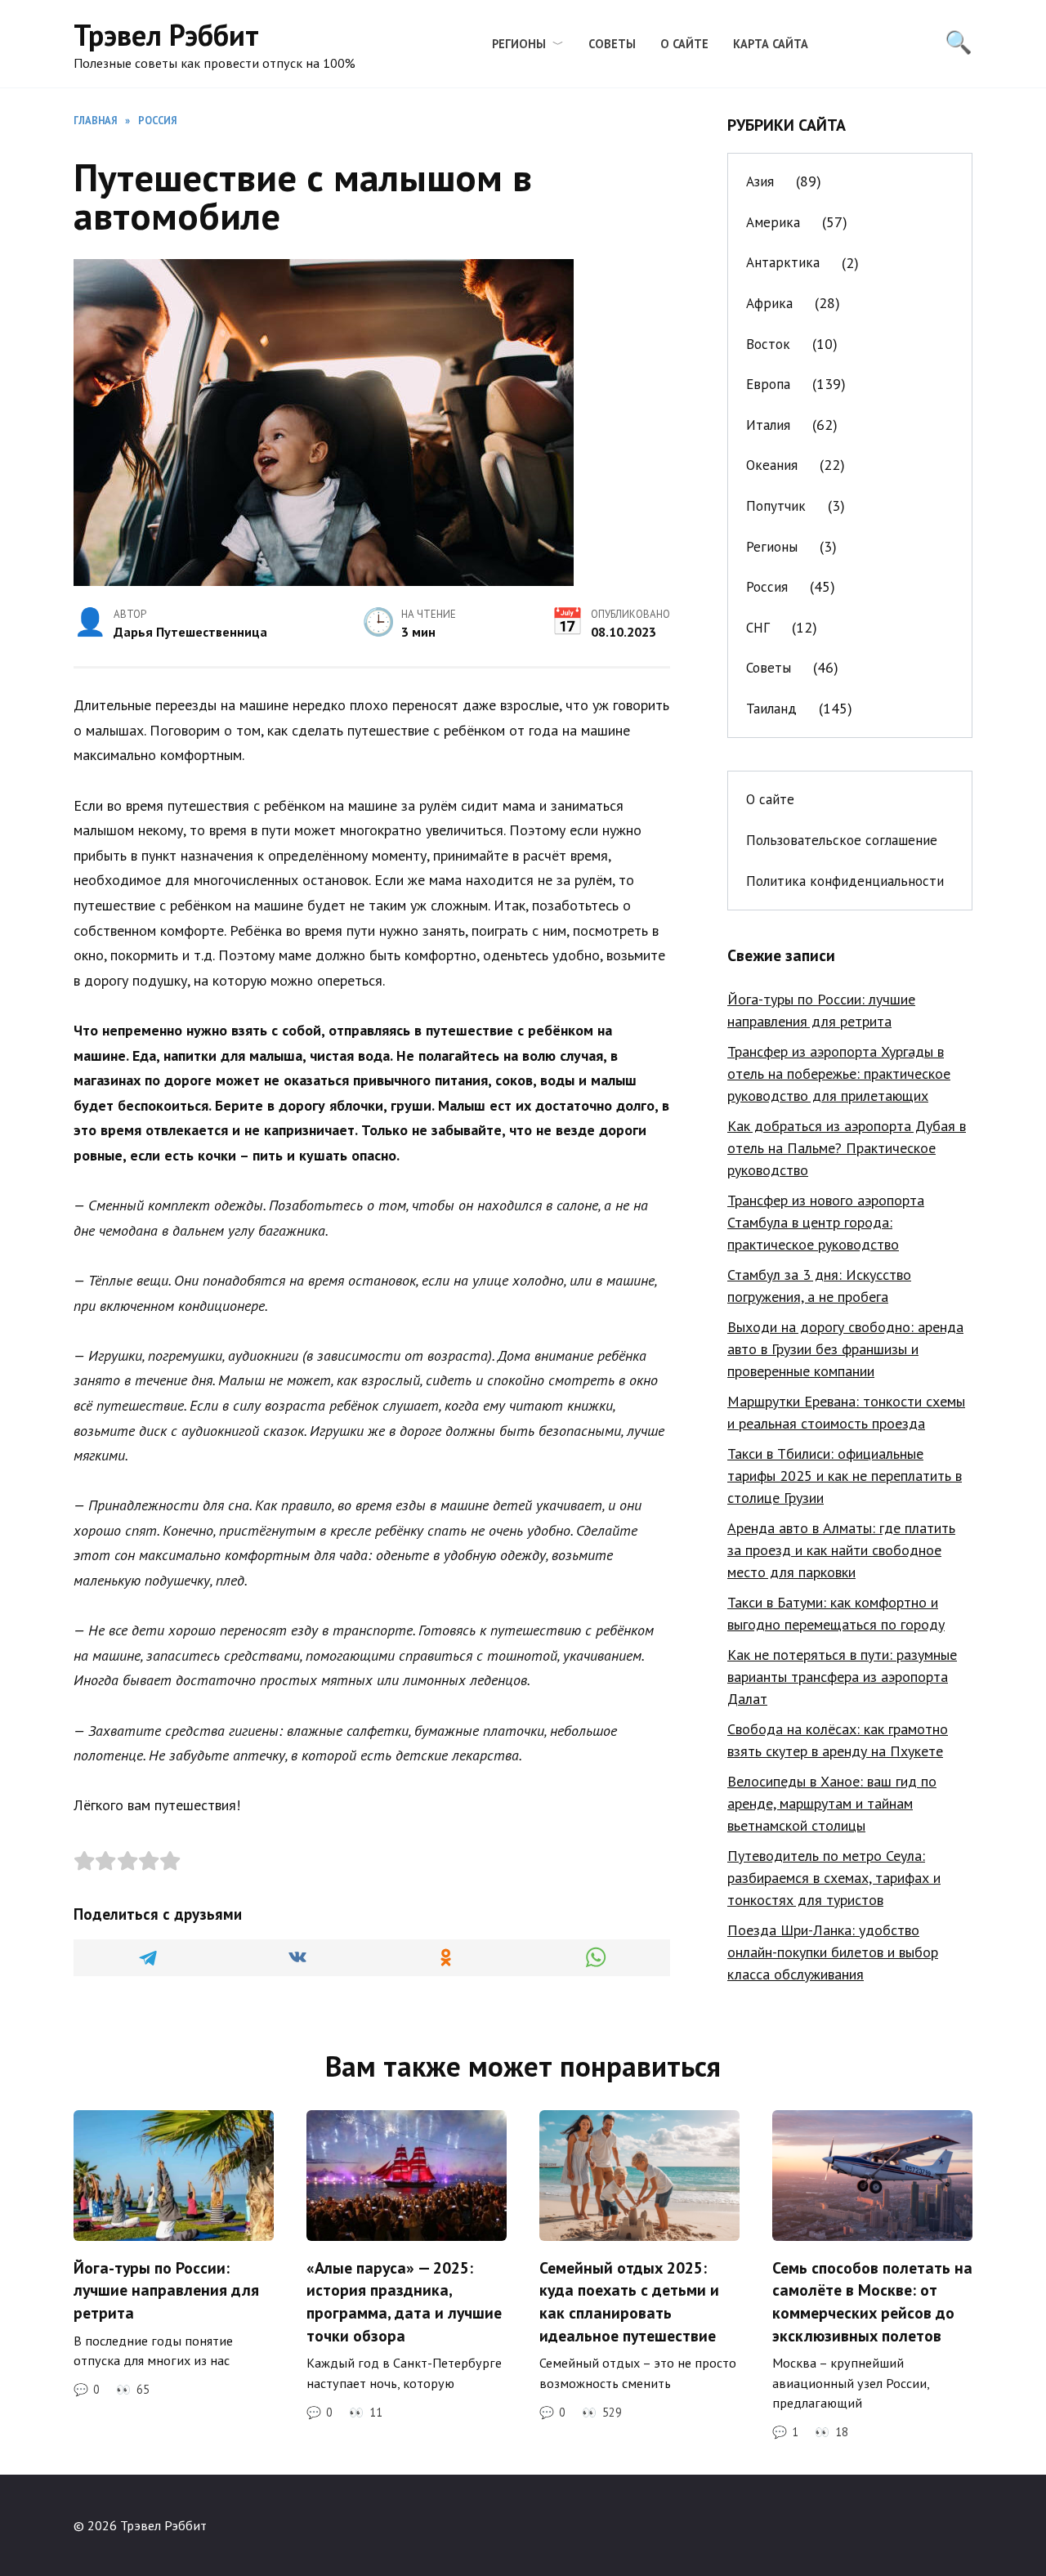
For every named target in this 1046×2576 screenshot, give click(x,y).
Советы (612, 44)
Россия (767, 587)
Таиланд (771, 709)
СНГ (758, 628)
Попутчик (776, 506)
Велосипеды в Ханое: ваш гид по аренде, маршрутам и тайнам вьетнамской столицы (832, 1803)
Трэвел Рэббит (166, 35)
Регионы (519, 44)
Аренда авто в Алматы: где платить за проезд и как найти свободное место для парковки (841, 1550)
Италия (768, 425)
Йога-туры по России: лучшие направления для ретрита (166, 2289)
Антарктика (783, 262)
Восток (768, 344)
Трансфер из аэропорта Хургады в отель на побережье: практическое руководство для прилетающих (839, 1073)
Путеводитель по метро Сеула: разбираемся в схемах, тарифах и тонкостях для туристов (834, 1878)
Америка (773, 222)
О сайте (684, 44)
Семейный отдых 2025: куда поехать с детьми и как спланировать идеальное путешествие (629, 2301)
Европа (768, 384)
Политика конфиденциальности (845, 881)
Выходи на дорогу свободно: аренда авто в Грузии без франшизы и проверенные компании (845, 1349)
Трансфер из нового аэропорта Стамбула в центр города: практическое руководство (826, 1222)
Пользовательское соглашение (842, 840)
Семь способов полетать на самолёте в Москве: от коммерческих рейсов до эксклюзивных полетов (872, 2301)
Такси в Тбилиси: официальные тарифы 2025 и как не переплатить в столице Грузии (845, 1476)
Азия (760, 181)
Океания (772, 465)
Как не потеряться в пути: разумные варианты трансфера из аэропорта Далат (842, 1677)
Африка (769, 303)
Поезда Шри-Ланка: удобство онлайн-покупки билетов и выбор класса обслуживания (833, 1952)
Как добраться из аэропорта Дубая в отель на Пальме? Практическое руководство (847, 1148)
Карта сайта (771, 44)
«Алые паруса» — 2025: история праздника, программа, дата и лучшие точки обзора (404, 2301)
